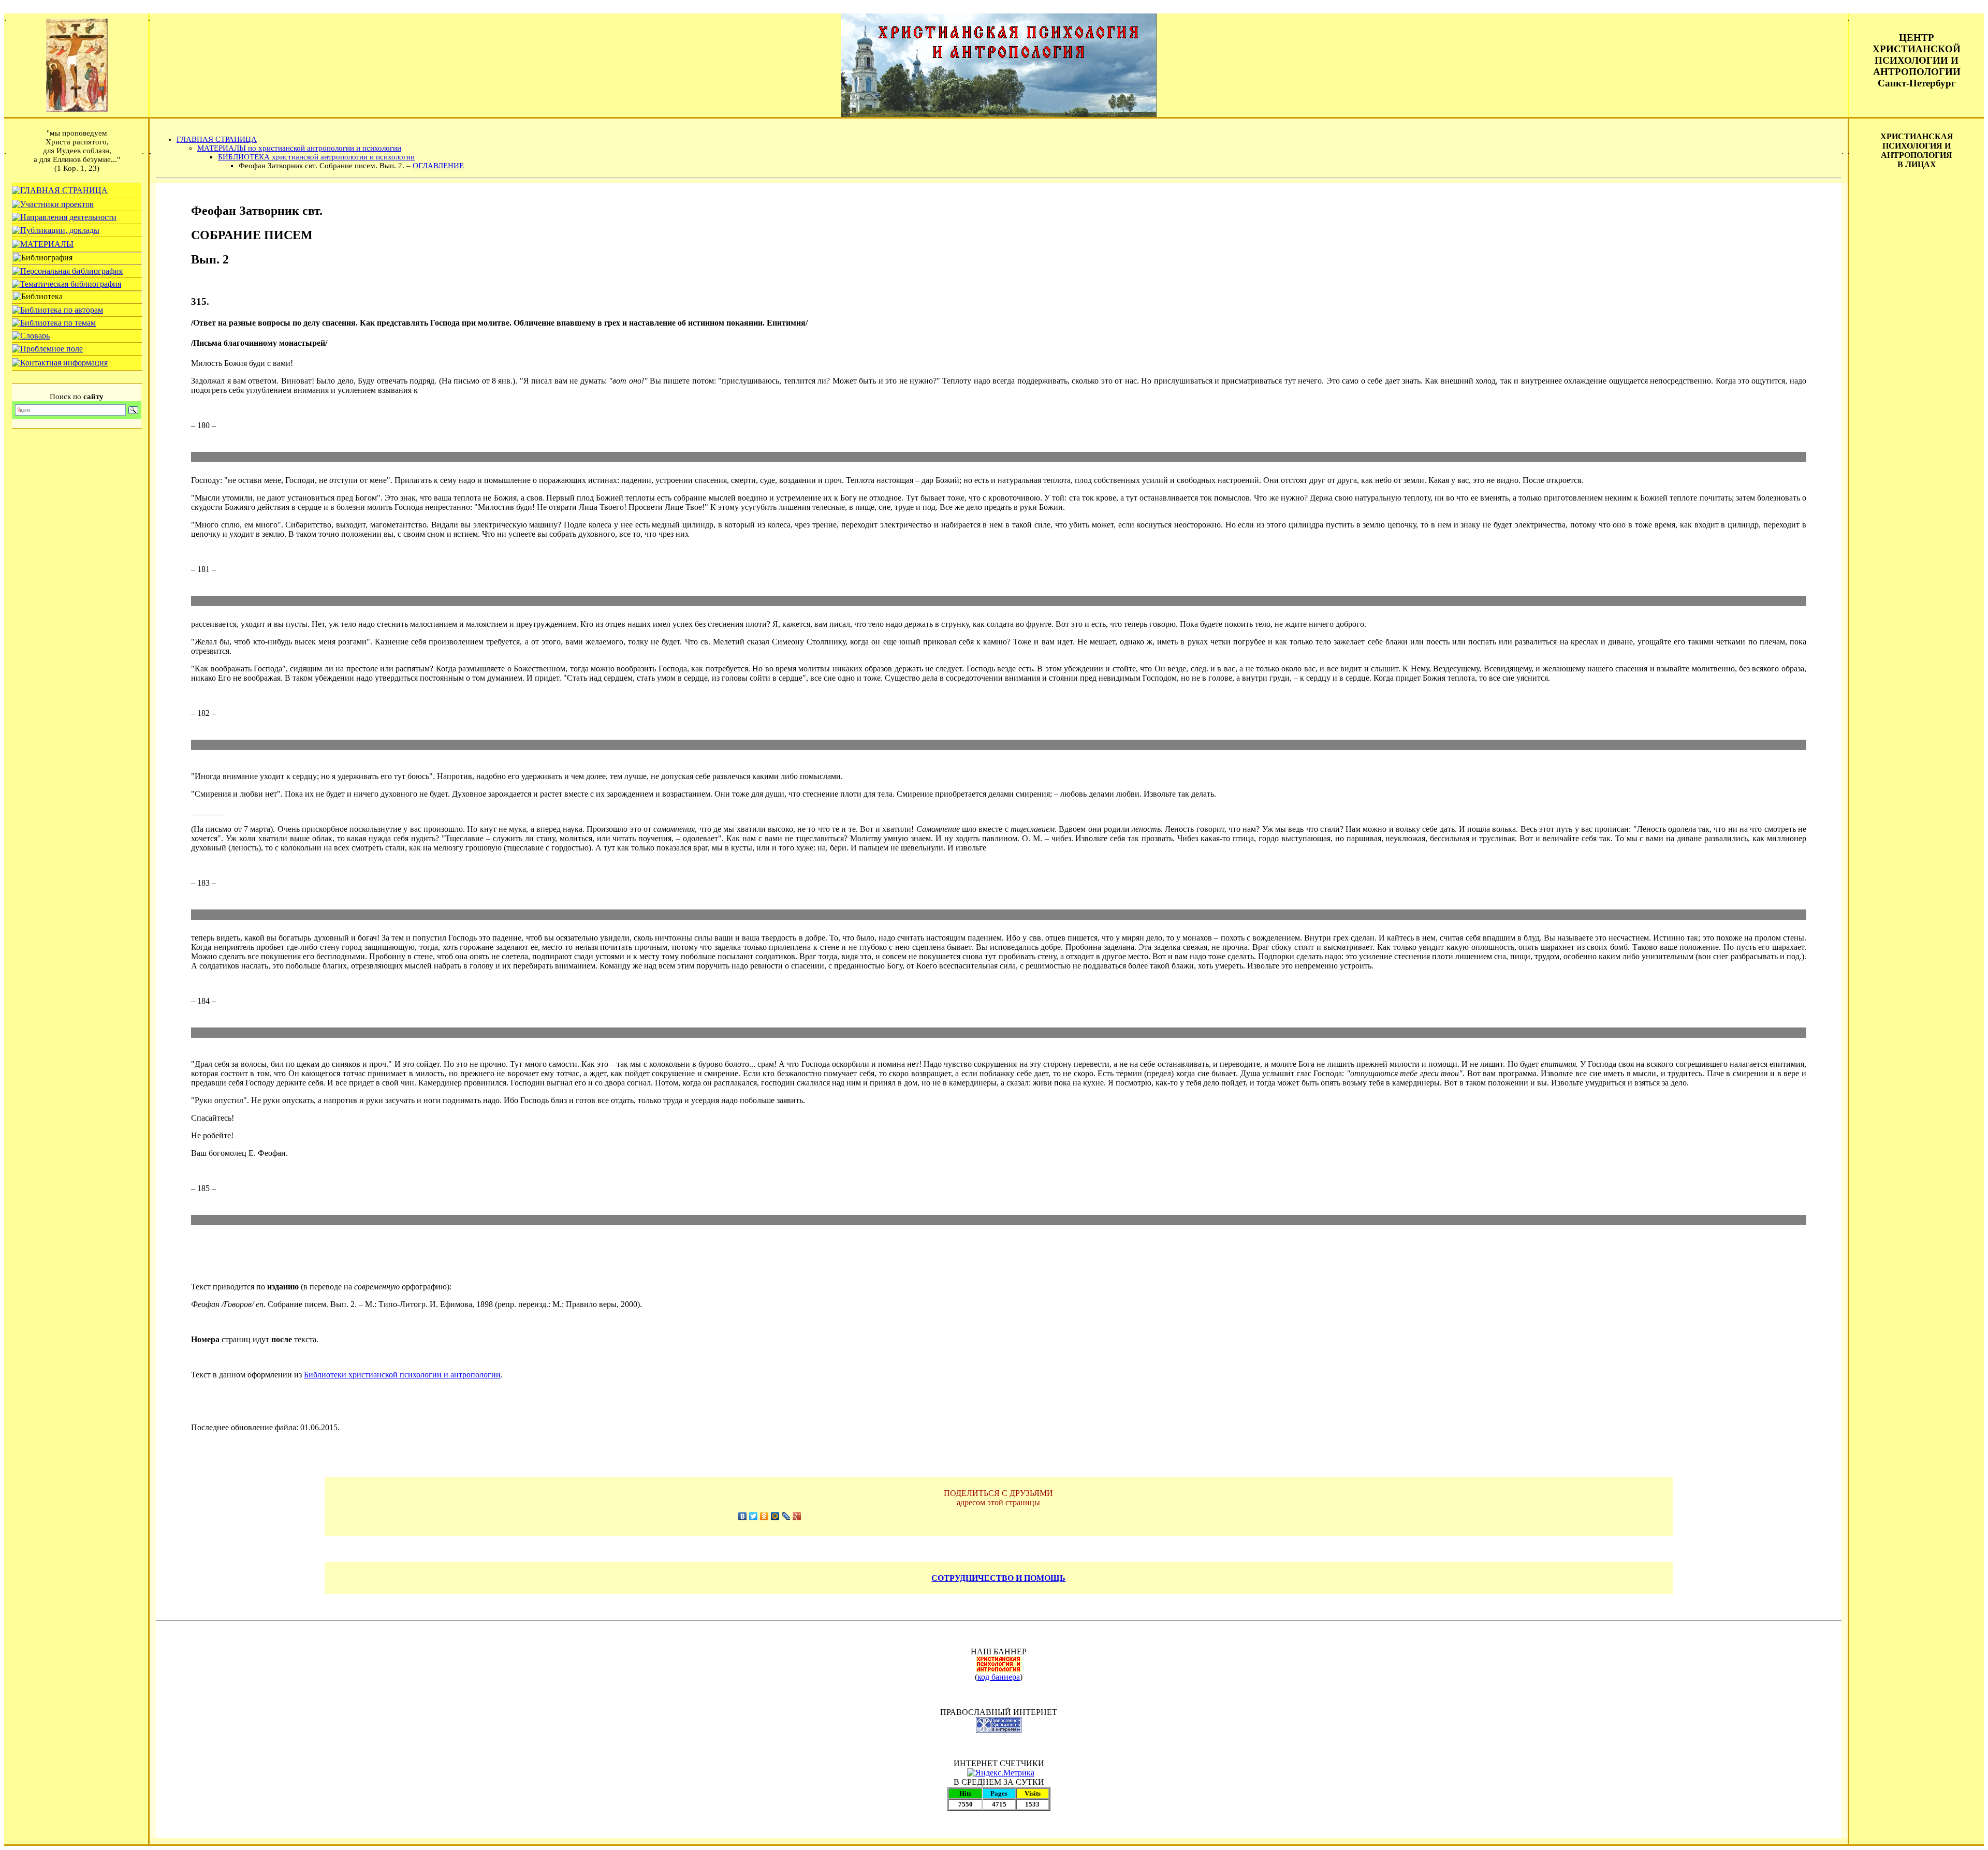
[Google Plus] (797, 1516)
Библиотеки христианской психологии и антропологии (402, 1375)
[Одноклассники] (764, 1516)
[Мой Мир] (775, 1516)
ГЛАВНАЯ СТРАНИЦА (217, 139)
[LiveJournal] (786, 1516)
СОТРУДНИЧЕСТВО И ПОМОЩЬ (998, 1578)
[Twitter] (754, 1516)
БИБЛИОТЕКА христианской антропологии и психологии (316, 157)
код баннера (999, 1677)
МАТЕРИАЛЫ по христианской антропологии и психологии (299, 148)
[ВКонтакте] (743, 1516)
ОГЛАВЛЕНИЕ (438, 166)
